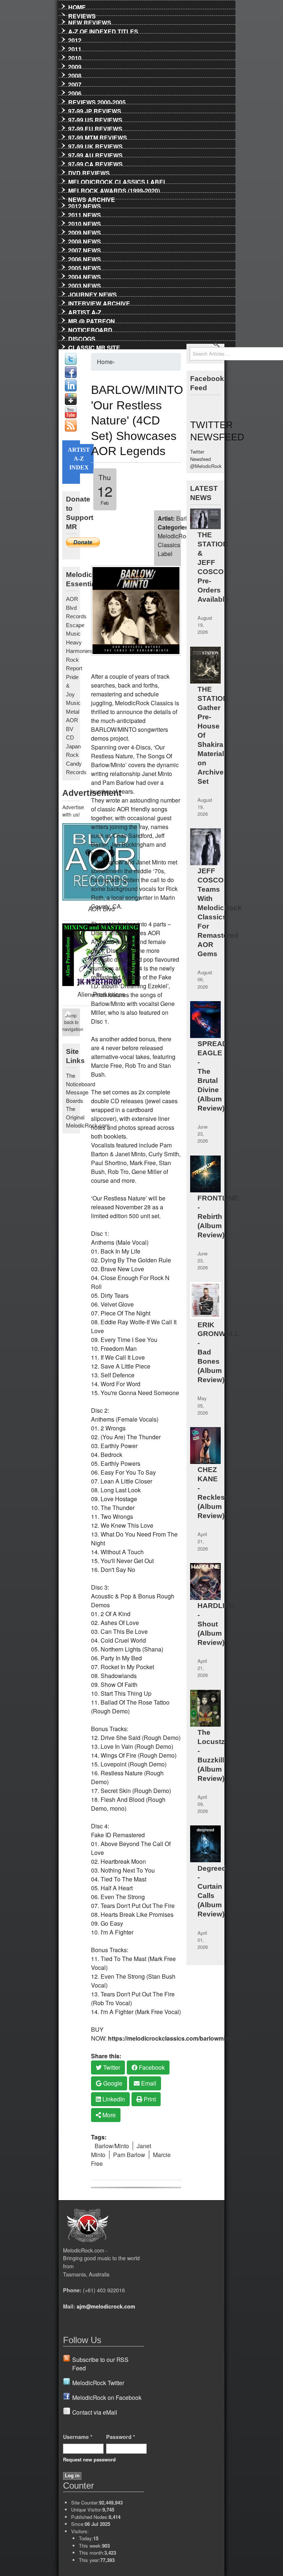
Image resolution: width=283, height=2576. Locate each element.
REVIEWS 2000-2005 (97, 101)
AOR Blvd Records (76, 608)
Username (78, 2437)
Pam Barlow (129, 2155)
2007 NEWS (85, 249)
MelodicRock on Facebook (107, 2397)
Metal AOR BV (73, 720)
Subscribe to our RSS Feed (100, 2364)
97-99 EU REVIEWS (95, 127)
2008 (75, 74)
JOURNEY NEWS (92, 293)
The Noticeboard (81, 1080)
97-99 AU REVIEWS (95, 154)
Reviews (82, 15)
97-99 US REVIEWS (95, 119)
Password (121, 2437)
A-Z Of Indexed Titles (103, 30)
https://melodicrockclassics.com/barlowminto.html (178, 2038)
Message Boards (77, 1096)
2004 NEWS (85, 276)
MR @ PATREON (92, 320)
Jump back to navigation (71, 1022)
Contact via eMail (95, 2412)
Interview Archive (99, 302)
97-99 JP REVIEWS (95, 110)
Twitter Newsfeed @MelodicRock (206, 459)
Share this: (106, 2056)
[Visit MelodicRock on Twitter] (71, 363)
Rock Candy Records (76, 763)
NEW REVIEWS (90, 21)
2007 (75, 83)
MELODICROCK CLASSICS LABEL (118, 181)
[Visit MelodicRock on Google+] (71, 403)
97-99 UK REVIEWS (95, 145)
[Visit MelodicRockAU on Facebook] (71, 376)
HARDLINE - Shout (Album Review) (216, 1624)
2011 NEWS (85, 214)
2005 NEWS (85, 267)
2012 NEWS (85, 205)
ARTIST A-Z (85, 311)
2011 (75, 48)
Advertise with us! (71, 811)
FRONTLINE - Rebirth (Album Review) (218, 1217)
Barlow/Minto (112, 2146)
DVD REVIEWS (89, 172)
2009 (75, 66)
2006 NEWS (85, 258)
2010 (75, 57)
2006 (75, 92)
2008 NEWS (85, 240)
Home (77, 6)
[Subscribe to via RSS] (71, 429)
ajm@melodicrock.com (106, 2306)
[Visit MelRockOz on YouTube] (71, 416)
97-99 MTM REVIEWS (98, 136)
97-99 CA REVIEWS (95, 163)
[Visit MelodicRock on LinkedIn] (71, 389)
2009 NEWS (85, 231)
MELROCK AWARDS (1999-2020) (114, 189)
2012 (75, 39)
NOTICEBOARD (90, 329)
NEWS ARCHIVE (92, 198)
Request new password (89, 2459)
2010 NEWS (85, 223)
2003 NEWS (85, 284)
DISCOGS (82, 338)
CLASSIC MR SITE (94, 346)
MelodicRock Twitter (98, 2383)
